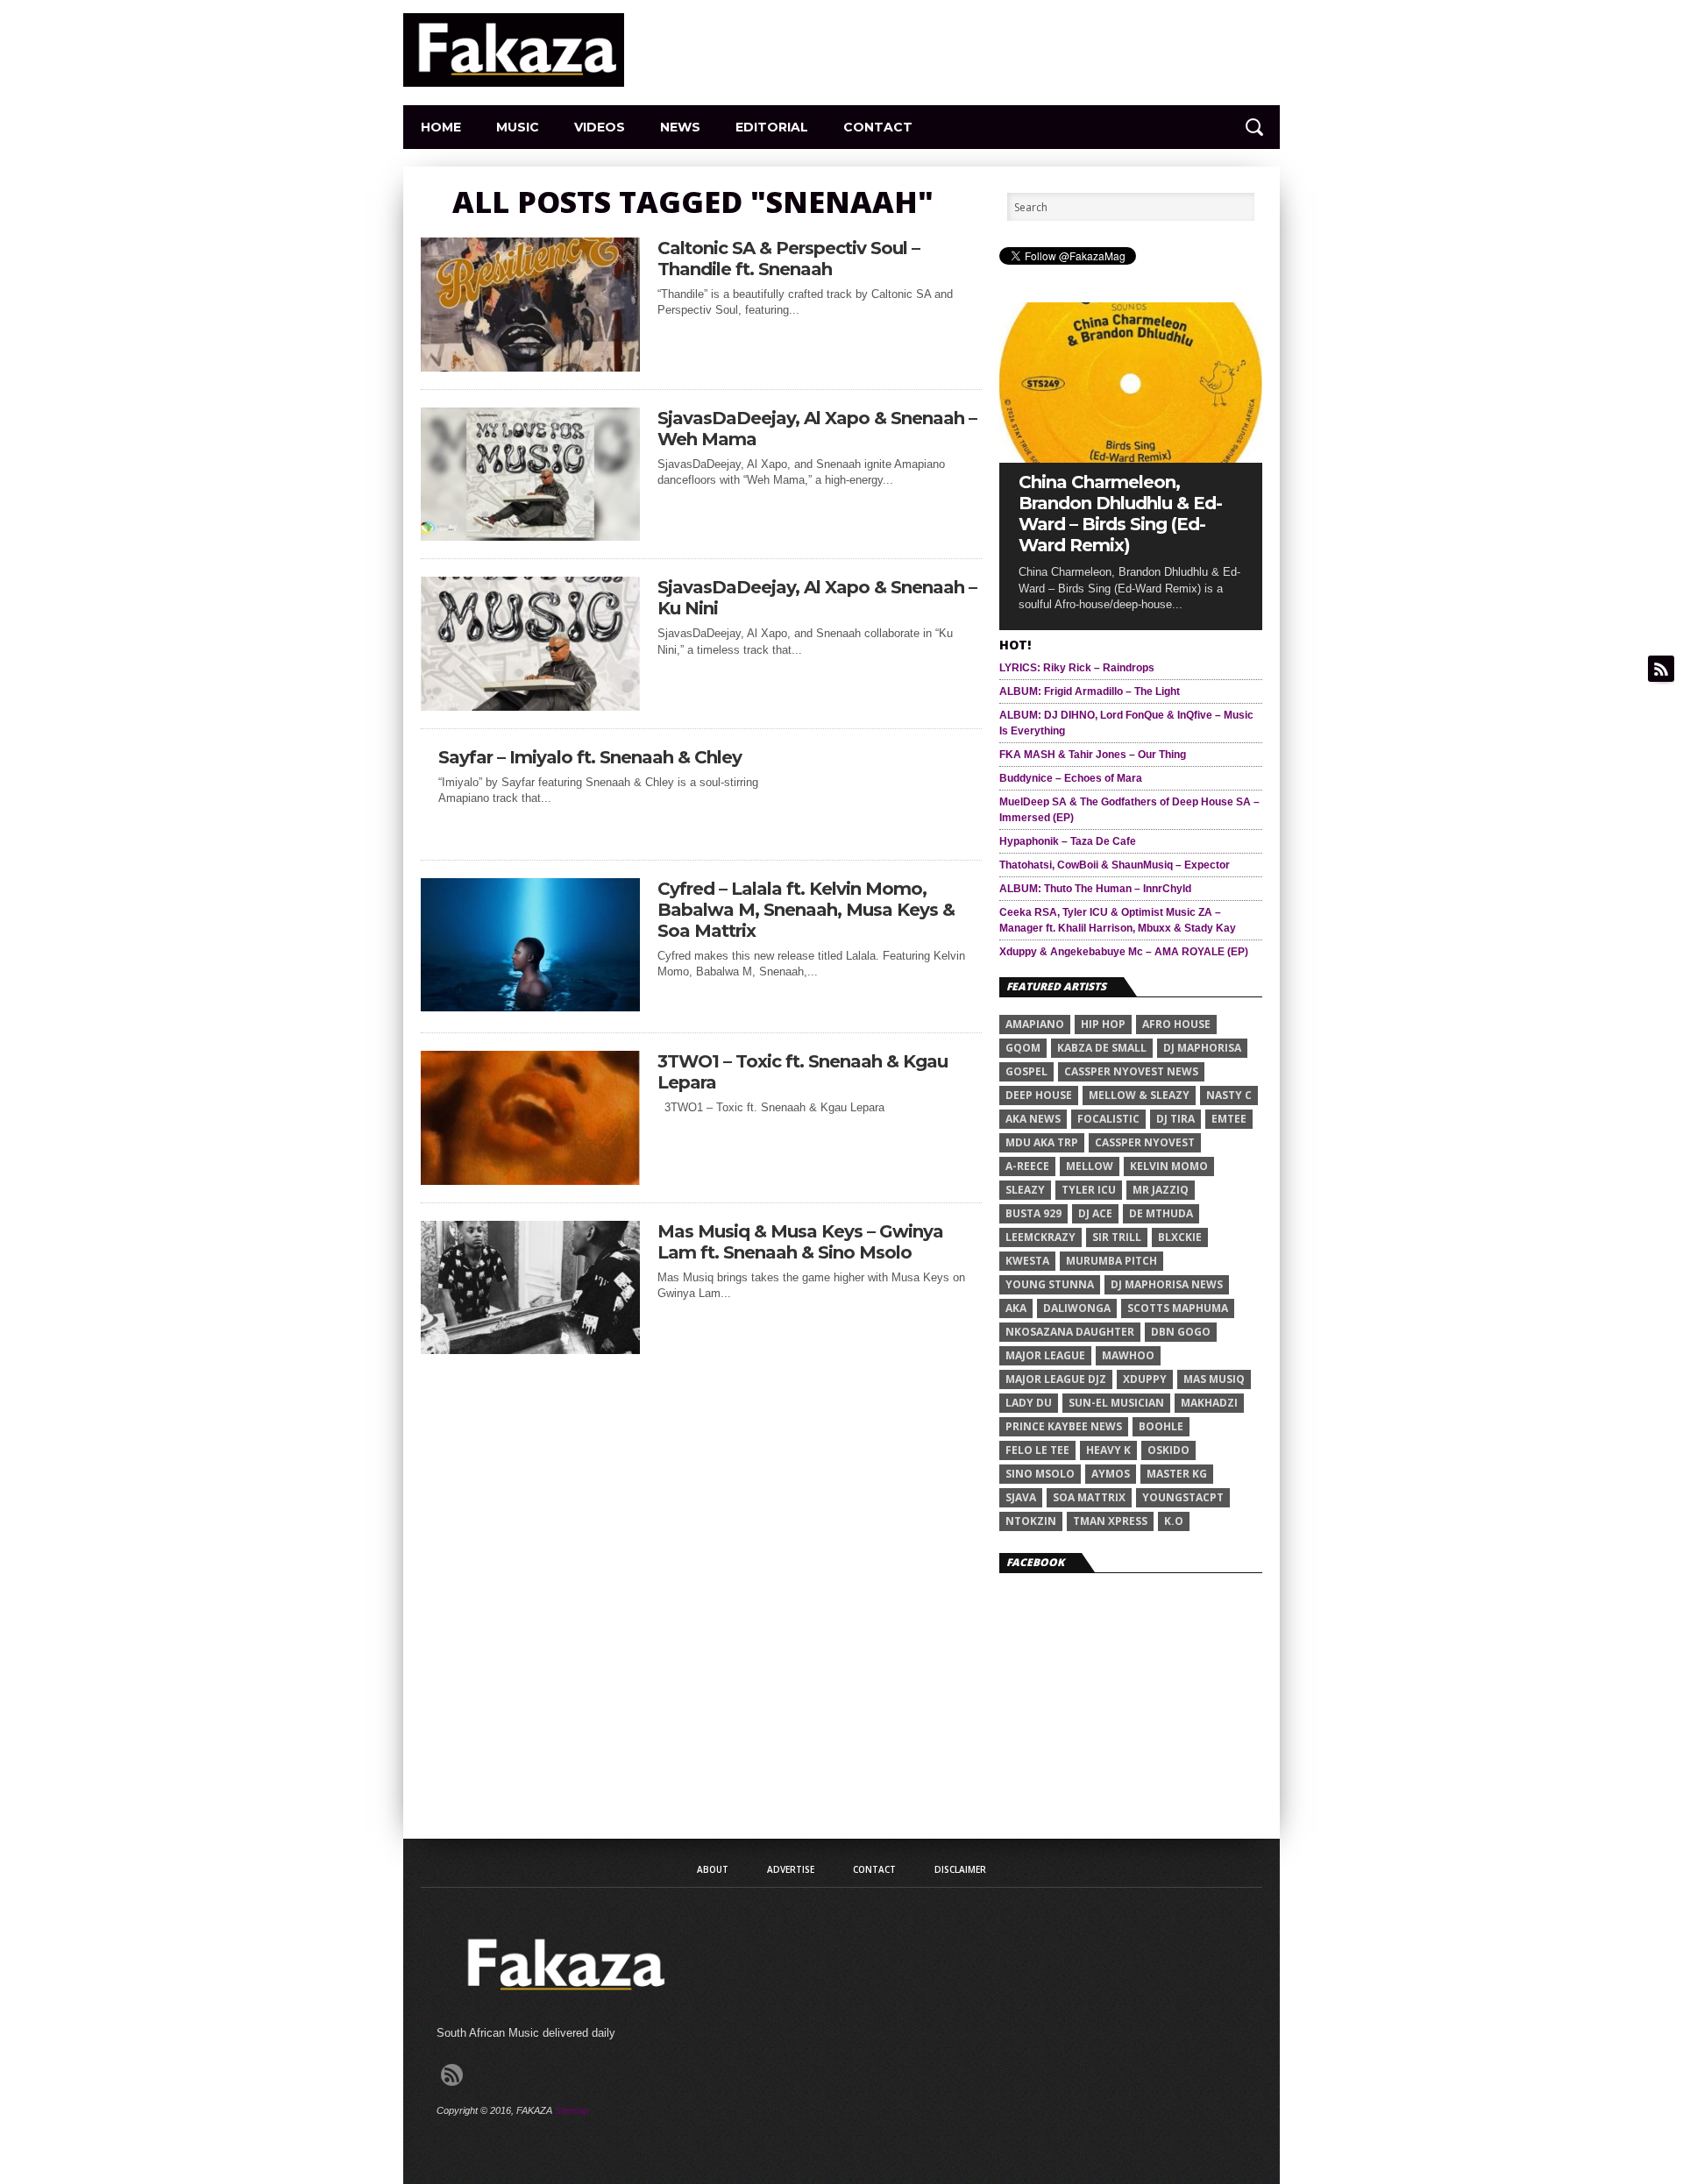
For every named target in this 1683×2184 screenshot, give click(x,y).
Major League (1045, 1355)
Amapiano (1035, 1024)
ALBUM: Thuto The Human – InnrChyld (1095, 889)
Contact (878, 127)
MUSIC (518, 127)
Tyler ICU (1089, 1190)
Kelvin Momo (1169, 1166)
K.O (1174, 1521)
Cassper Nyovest (1145, 1142)
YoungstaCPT (1183, 1497)
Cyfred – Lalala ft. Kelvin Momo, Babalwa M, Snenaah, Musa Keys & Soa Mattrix (806, 910)
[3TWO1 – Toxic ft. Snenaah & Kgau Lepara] (530, 1180)
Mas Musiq (1214, 1379)
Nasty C (1229, 1095)
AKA (1016, 1308)
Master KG (1177, 1474)
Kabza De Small (1102, 1048)
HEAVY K (1108, 1450)
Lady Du (1029, 1403)
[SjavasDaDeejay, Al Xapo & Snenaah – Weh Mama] (530, 536)
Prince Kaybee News (1064, 1426)
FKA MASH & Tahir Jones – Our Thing (1093, 755)
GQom (1023, 1048)
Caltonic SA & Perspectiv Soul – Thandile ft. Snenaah (788, 259)
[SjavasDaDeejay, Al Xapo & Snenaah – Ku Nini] (530, 706)
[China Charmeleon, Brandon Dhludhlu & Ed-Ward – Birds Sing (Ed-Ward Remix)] (1131, 458)
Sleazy (1025, 1190)
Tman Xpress (1110, 1521)
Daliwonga (1077, 1308)
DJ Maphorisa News (1167, 1284)
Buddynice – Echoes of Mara (1071, 778)
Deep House (1039, 1095)
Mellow (1090, 1166)
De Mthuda (1161, 1213)
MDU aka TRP (1042, 1142)
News (680, 127)
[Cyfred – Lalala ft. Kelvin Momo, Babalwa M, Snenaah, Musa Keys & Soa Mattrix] (530, 1007)
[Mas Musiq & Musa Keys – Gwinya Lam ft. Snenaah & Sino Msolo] (530, 1349)
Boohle (1161, 1426)
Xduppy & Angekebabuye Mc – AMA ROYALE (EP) (1124, 952)
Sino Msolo (1040, 1474)
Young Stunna (1050, 1284)
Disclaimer (960, 1869)
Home (441, 127)
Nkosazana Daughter (1070, 1332)
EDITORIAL (772, 127)
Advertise (791, 1869)
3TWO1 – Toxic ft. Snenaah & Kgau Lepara (802, 1072)
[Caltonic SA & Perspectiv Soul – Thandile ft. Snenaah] (530, 367)
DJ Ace (1095, 1213)
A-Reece (1027, 1166)
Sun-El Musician (1116, 1403)
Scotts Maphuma (1178, 1308)
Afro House (1176, 1024)
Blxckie (1180, 1237)
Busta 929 (1033, 1213)
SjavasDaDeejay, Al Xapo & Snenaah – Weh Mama (817, 429)
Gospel (1026, 1071)
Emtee (1229, 1119)
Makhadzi (1209, 1403)
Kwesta (1027, 1261)
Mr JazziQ (1161, 1190)
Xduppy (1145, 1379)
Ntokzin (1031, 1521)
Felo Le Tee (1037, 1450)
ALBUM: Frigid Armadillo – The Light (1090, 691)
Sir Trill (1117, 1237)
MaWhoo (1128, 1355)
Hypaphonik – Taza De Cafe (1068, 841)
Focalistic (1108, 1119)
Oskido (1168, 1450)
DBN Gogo (1181, 1332)
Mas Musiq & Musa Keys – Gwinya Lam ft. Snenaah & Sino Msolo (800, 1242)
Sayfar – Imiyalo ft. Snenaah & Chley (590, 757)
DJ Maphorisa (1202, 1048)
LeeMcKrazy (1040, 1237)
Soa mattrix (1089, 1497)
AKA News (1033, 1119)
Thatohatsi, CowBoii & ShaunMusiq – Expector (1115, 865)
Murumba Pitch (1111, 1261)
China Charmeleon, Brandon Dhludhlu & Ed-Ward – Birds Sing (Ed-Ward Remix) (1120, 514)
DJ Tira (1175, 1119)
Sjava (1021, 1497)
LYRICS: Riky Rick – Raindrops (1077, 668)
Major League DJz (1056, 1379)
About (713, 1869)
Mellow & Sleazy (1139, 1095)
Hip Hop (1103, 1024)
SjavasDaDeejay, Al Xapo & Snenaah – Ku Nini (817, 598)
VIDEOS (600, 127)
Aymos (1111, 1474)
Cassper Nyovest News (1131, 1071)
